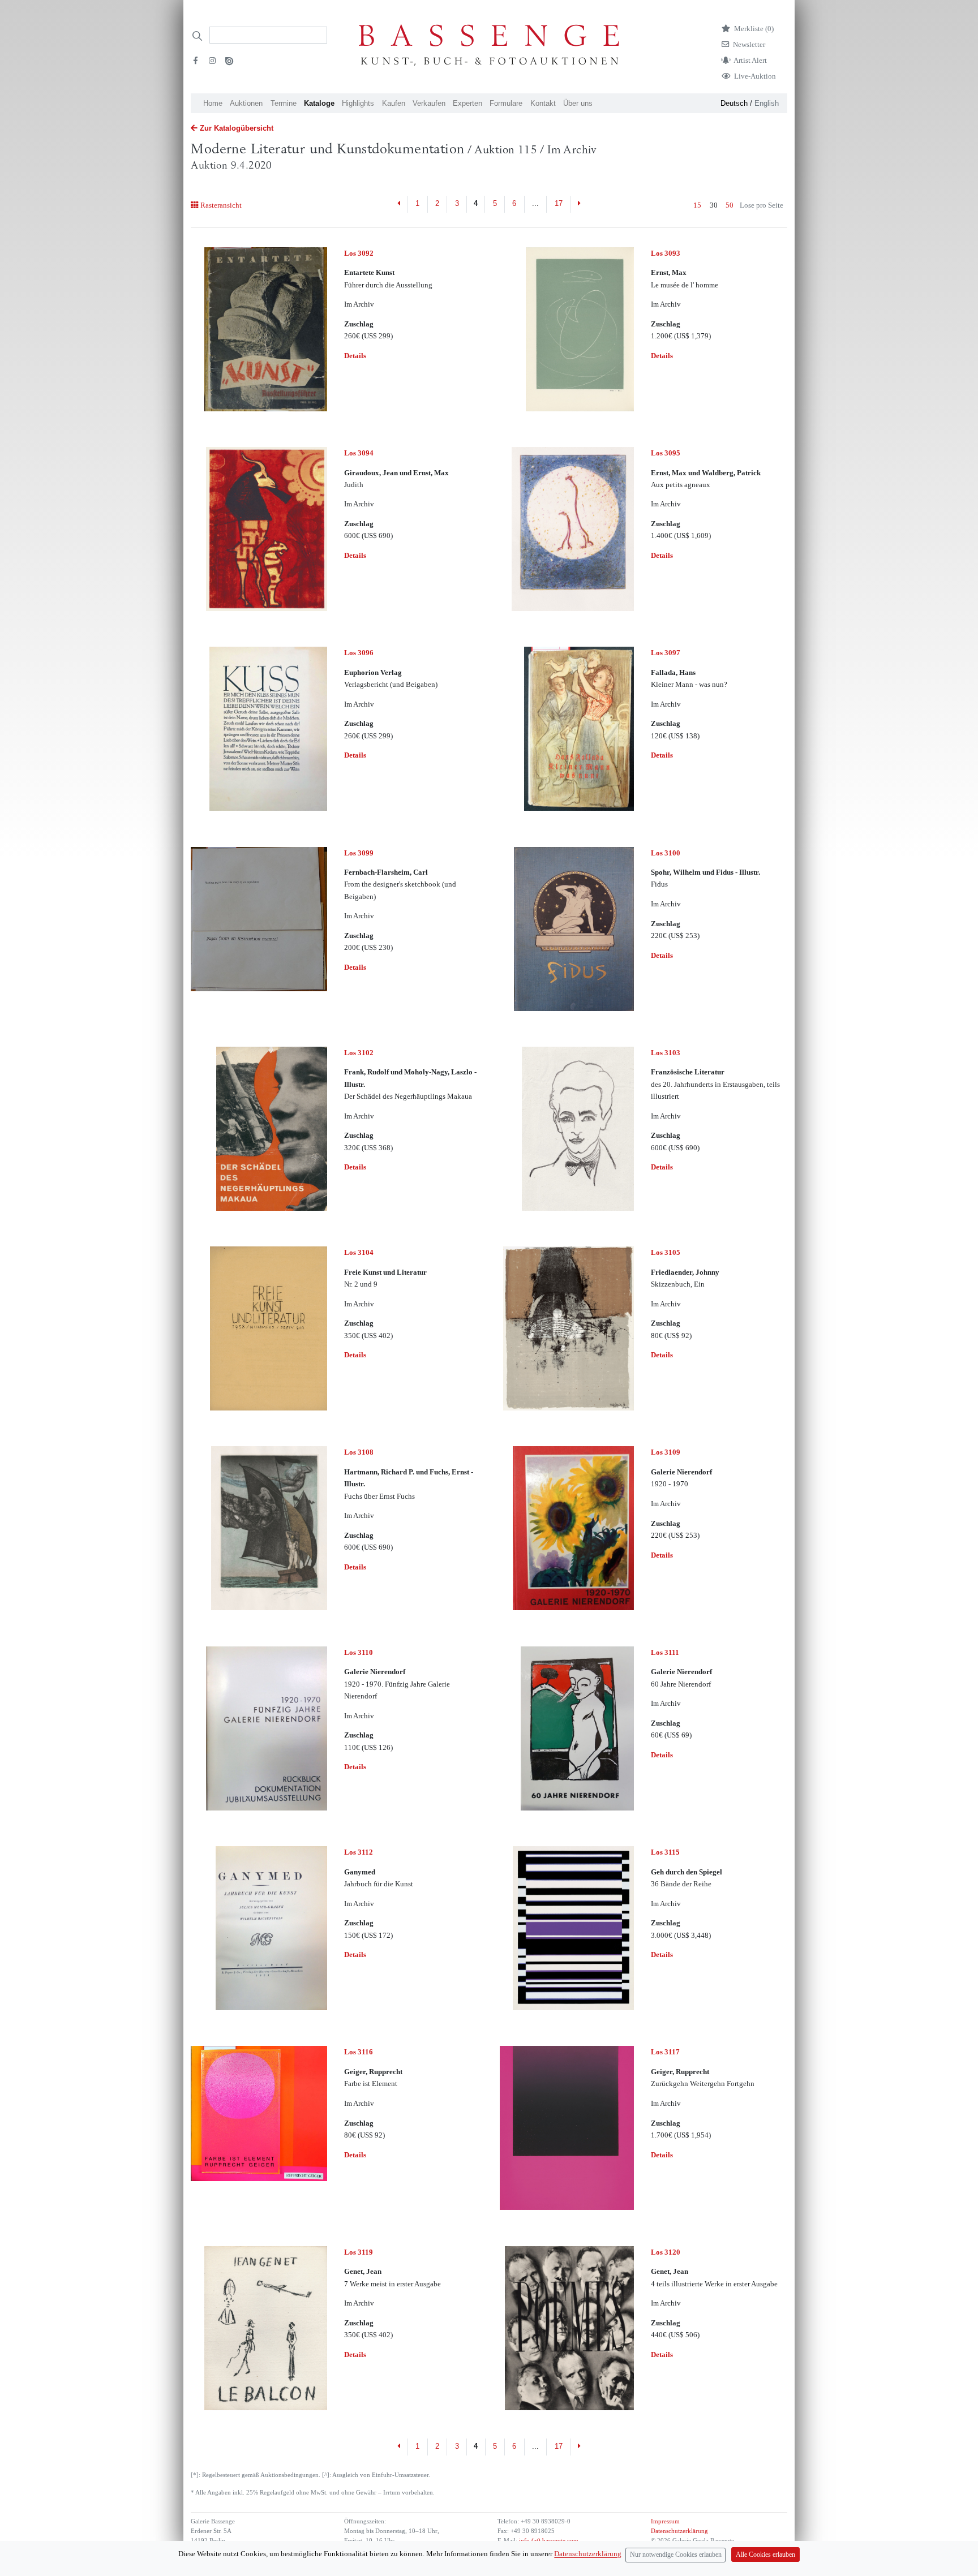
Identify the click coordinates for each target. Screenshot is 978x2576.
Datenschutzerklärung (679, 2531)
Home (213, 103)
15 (697, 205)
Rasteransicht (221, 205)
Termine (284, 103)
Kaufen (394, 103)
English (767, 103)
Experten (467, 103)
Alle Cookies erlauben (765, 2555)
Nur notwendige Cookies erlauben (676, 2555)
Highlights (358, 103)
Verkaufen (429, 103)
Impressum (665, 2521)
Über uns (578, 103)
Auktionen (246, 103)
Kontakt (543, 103)
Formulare (506, 103)
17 (559, 203)
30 (714, 205)
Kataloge (319, 103)
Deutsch (734, 103)
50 (730, 205)
